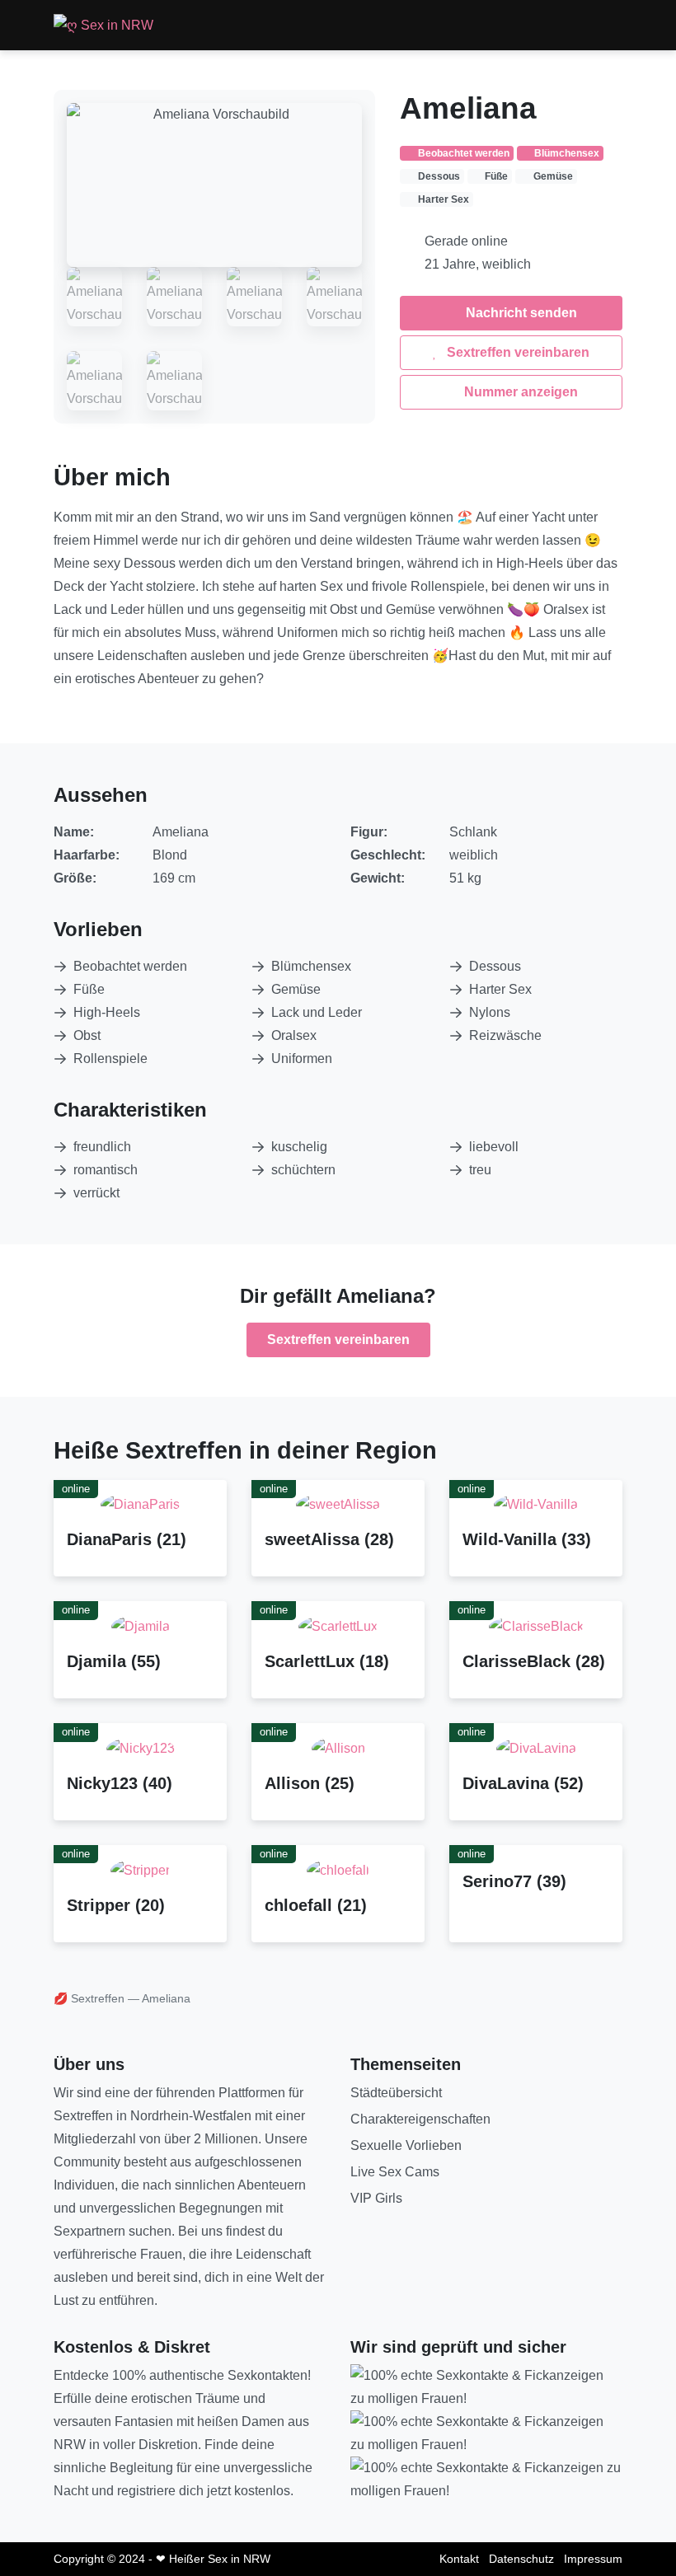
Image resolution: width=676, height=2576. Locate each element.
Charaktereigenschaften (420, 2119)
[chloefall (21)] (338, 1869)
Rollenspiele (110, 1059)
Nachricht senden (520, 313)
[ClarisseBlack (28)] (536, 1625)
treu (480, 1170)
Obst (87, 1035)
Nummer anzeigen (519, 392)
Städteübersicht (396, 2093)
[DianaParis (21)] (140, 1504)
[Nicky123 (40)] (141, 1747)
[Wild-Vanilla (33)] (536, 1504)
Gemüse (296, 989)
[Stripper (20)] (140, 1869)
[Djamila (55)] (141, 1625)
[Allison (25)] (338, 1747)
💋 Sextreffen (89, 1998)
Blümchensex (311, 966)
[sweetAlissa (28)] (338, 1504)
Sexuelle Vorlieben (406, 2145)
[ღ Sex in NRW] (103, 25)
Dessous (495, 966)
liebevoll (494, 1147)
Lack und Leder (317, 1012)
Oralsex (294, 1035)
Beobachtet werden (130, 966)
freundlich (102, 1147)
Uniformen (302, 1059)
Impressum (593, 2559)
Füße (89, 989)
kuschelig (299, 1147)
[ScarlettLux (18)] (338, 1625)
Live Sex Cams (395, 2172)
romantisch (106, 1170)
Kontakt (459, 2559)
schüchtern (303, 1170)
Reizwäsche (505, 1035)
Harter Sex (500, 989)
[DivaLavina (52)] (536, 1747)
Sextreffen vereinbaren (516, 352)
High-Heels (107, 1012)
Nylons (490, 1012)
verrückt (96, 1193)
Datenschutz (521, 2559)
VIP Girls (376, 2198)
